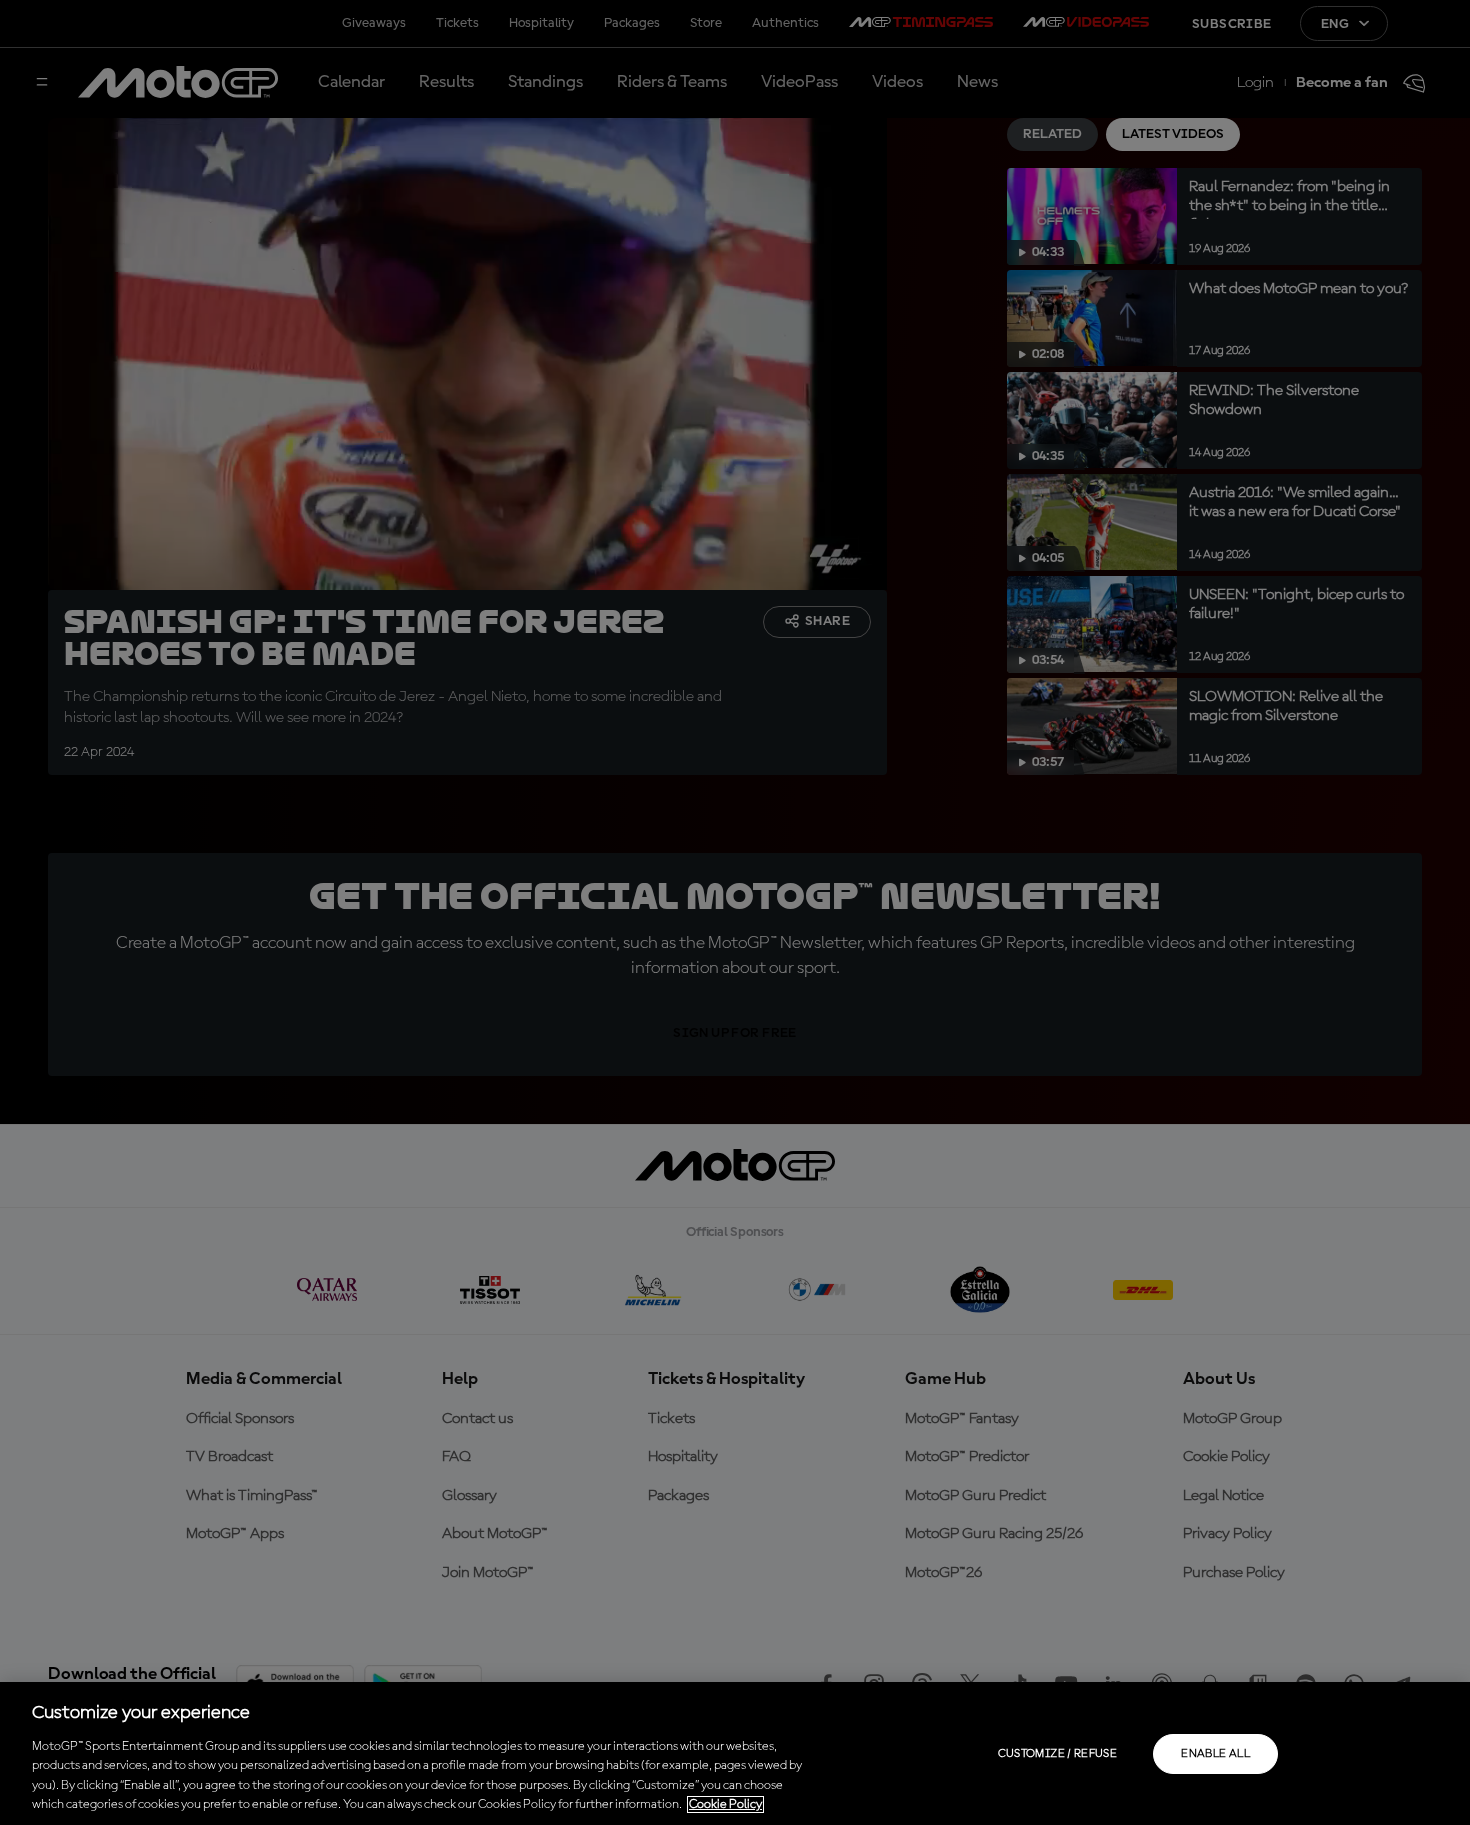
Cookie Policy (725, 1804)
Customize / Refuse (1057, 1754)
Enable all (1215, 1754)
